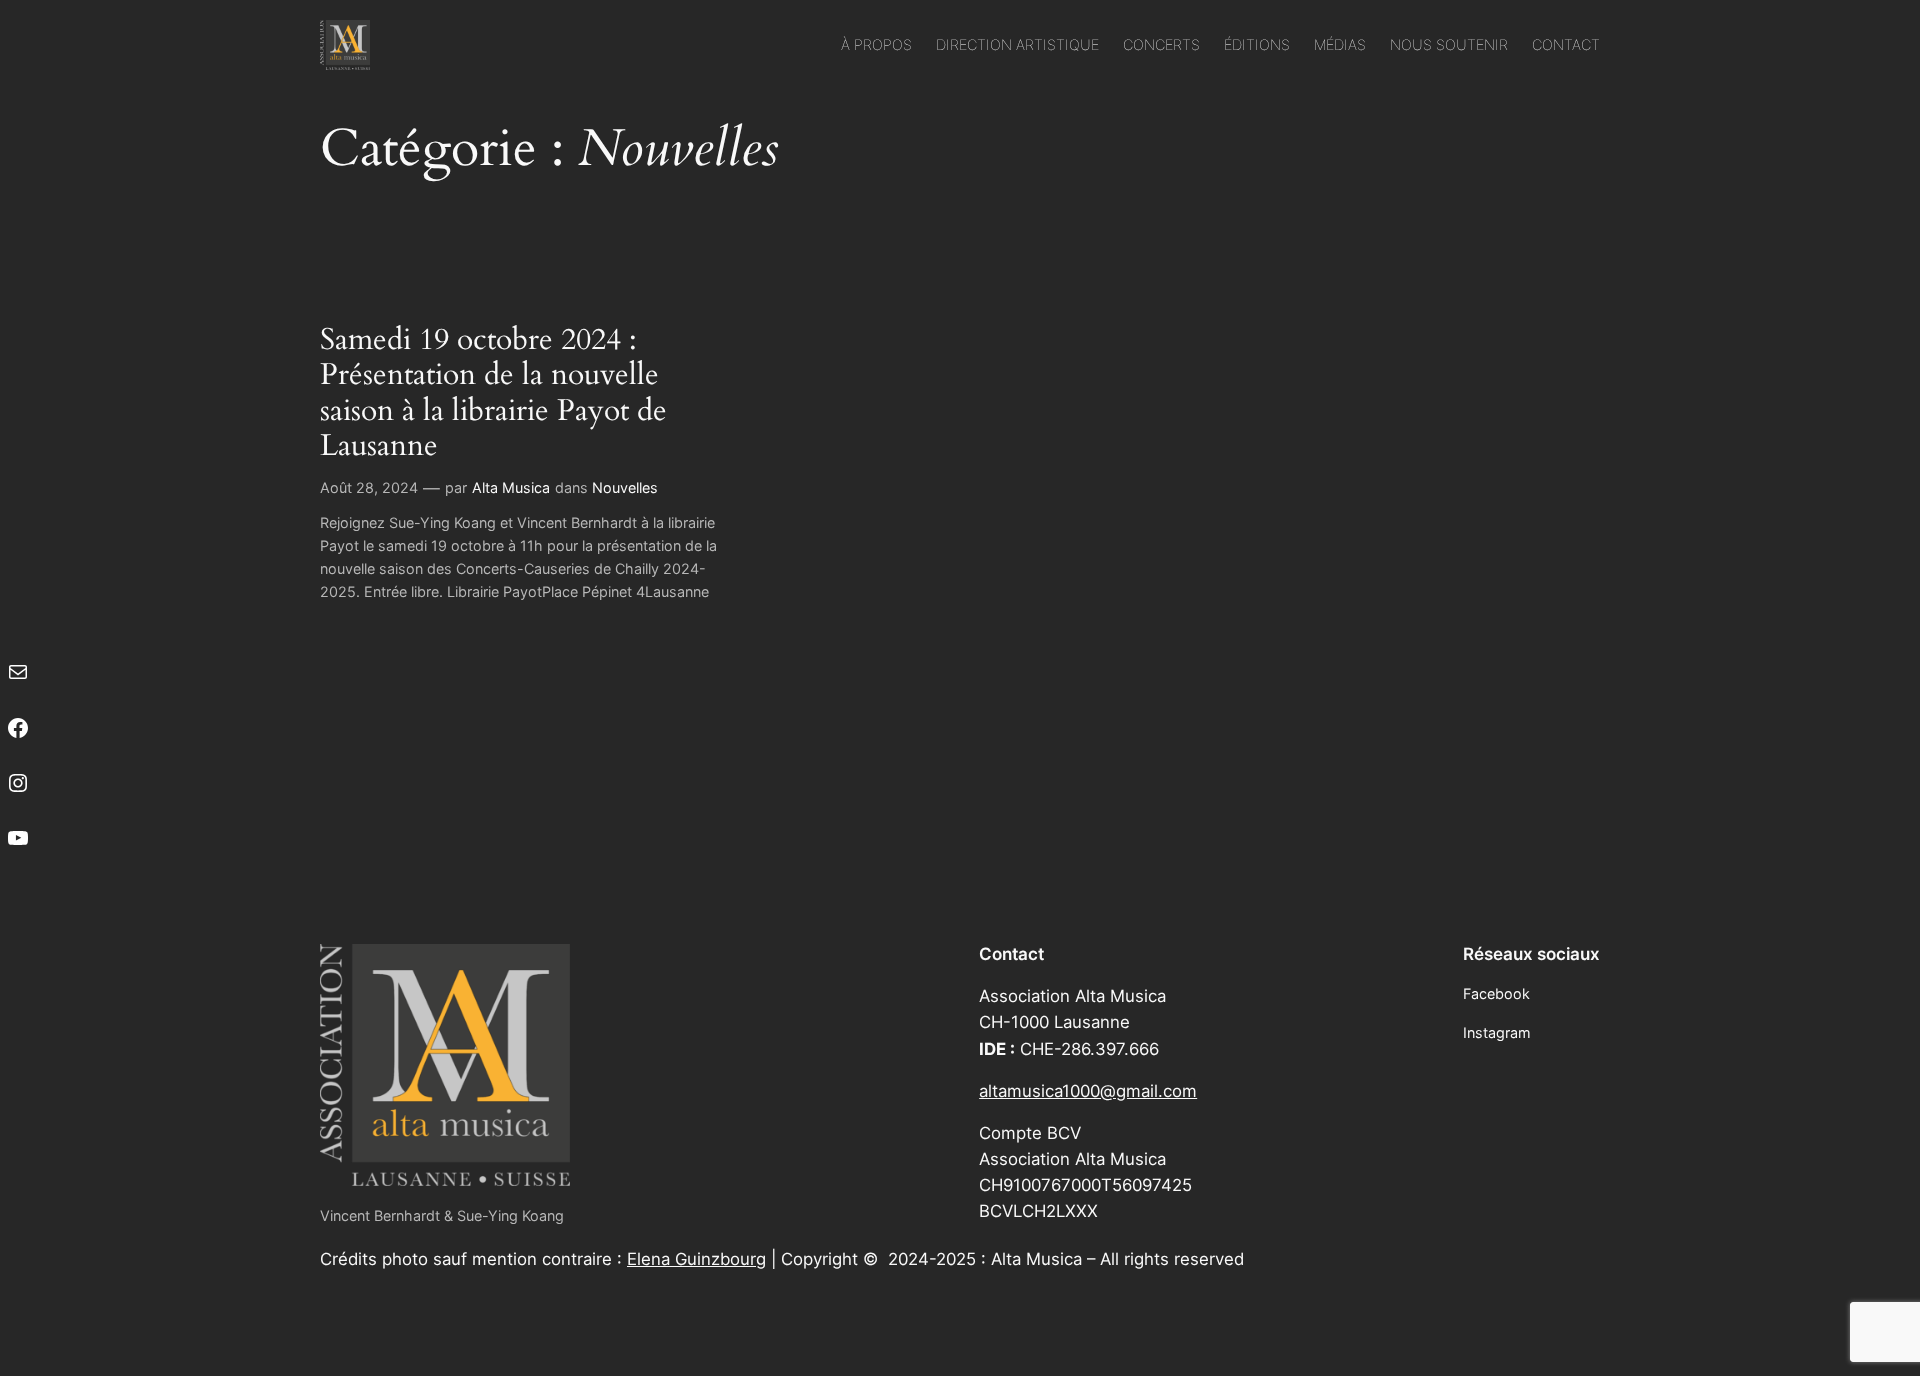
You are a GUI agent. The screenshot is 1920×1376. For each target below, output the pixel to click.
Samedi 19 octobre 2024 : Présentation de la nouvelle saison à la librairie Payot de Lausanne (493, 394)
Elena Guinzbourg (696, 1259)
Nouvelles (625, 487)
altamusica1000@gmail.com (1088, 1091)
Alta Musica (511, 487)
